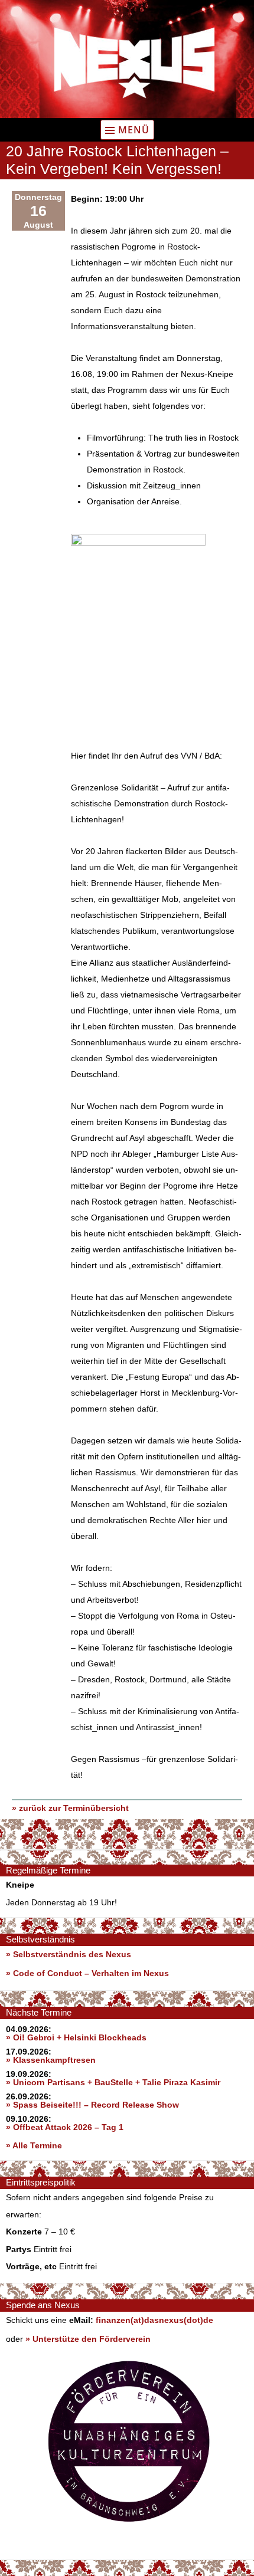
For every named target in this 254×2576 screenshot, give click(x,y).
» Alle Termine (34, 2145)
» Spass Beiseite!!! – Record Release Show (92, 2105)
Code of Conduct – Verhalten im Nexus (91, 1973)
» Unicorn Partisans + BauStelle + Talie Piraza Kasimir (113, 2082)
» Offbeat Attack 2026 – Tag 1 (65, 2127)
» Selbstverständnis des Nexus (69, 1954)
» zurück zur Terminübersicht (70, 1808)
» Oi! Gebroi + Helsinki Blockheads (76, 2037)
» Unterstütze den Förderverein (88, 2339)
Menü (134, 130)
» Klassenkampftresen (51, 2060)
